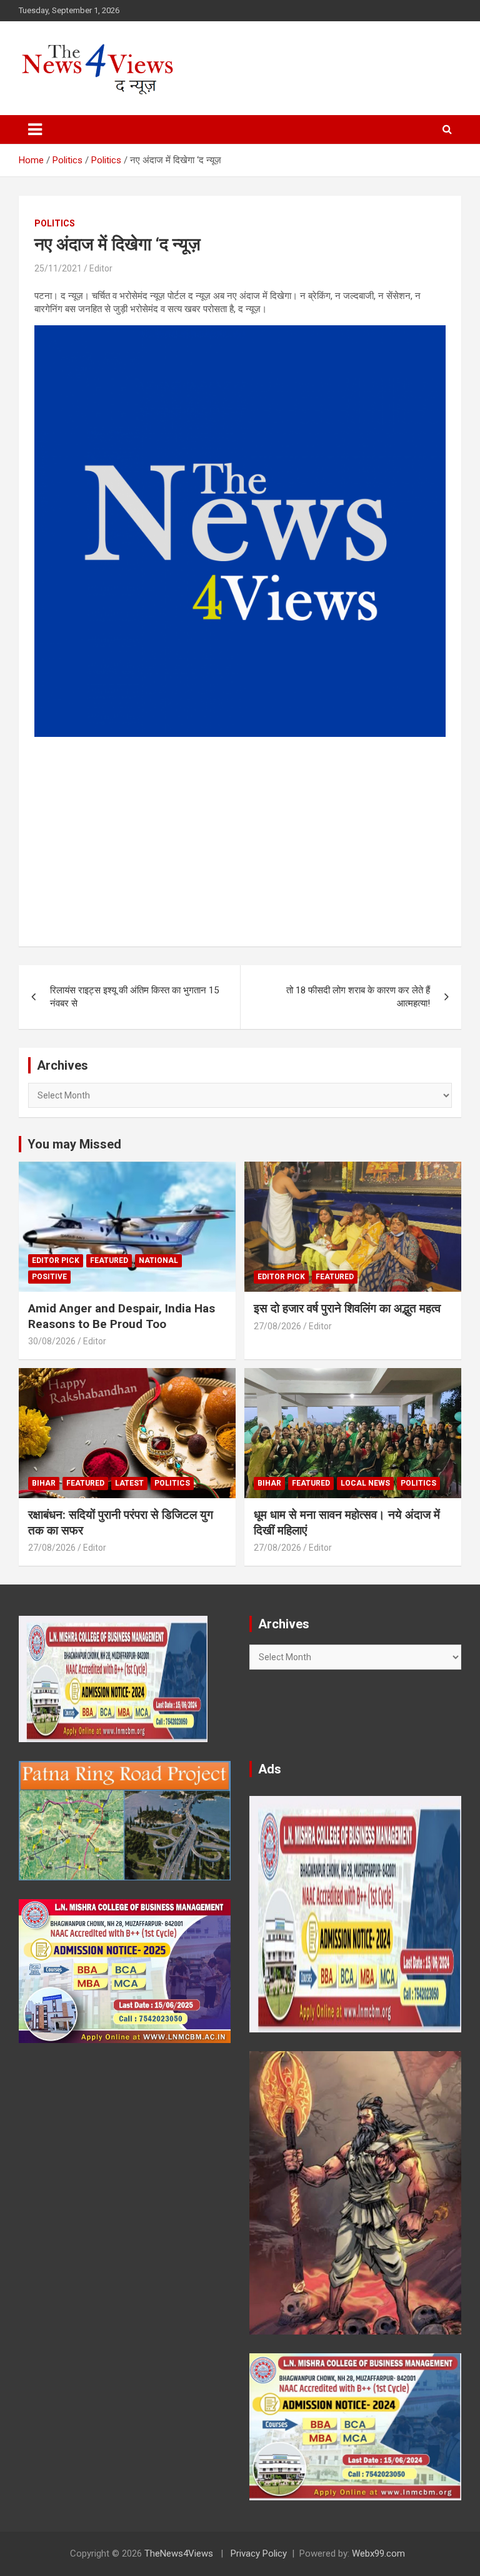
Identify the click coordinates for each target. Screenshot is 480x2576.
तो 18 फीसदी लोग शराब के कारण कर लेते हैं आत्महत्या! (358, 997)
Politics (55, 223)
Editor (101, 268)
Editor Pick (56, 1260)
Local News (365, 1483)
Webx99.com (378, 2553)
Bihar (44, 1483)
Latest (129, 1483)
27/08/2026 (277, 1326)
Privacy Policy (259, 2553)
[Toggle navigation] (35, 129)
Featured (109, 1260)
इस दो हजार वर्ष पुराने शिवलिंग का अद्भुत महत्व (347, 1308)
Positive (49, 1277)
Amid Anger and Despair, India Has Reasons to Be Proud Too (122, 1316)
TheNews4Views (179, 2553)
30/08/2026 (52, 1341)
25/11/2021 (58, 268)
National (158, 1260)
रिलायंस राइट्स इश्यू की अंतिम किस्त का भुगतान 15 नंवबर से (134, 997)
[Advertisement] (240, 834)
